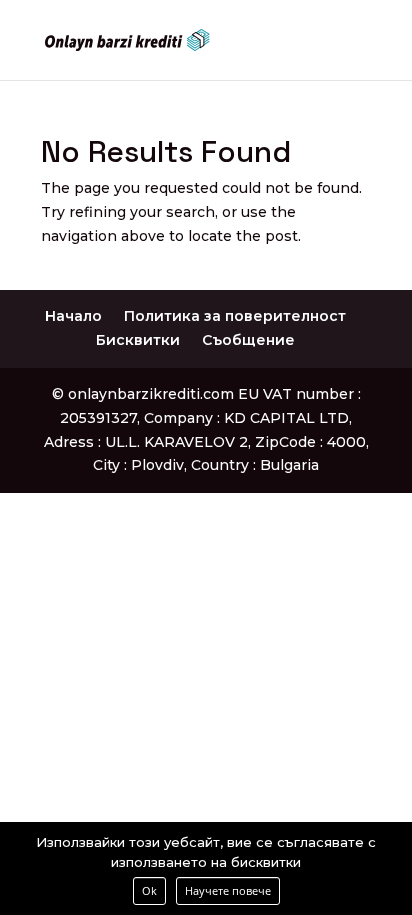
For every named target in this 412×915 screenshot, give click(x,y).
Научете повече (228, 890)
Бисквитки (138, 340)
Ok (149, 890)
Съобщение (248, 340)
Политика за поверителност (235, 316)
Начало (73, 316)
